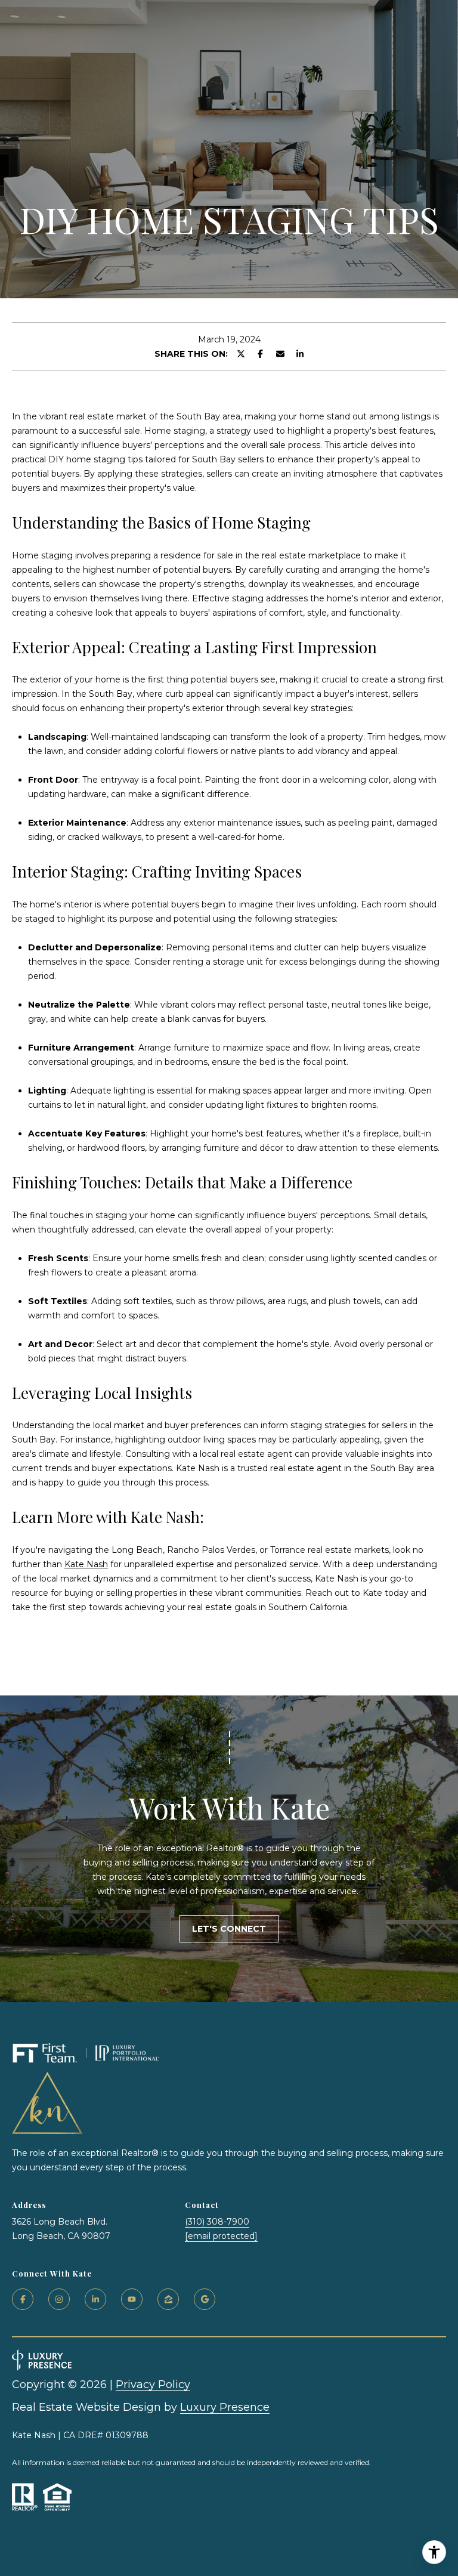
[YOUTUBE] (132, 2299)
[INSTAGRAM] (59, 2299)
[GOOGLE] (205, 2299)
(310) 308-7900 (217, 2222)
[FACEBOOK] (23, 2299)
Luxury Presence (225, 2407)
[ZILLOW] (168, 2299)
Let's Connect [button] (229, 1929)
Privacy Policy (153, 2385)
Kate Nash (86, 1564)
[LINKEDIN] (95, 2299)
